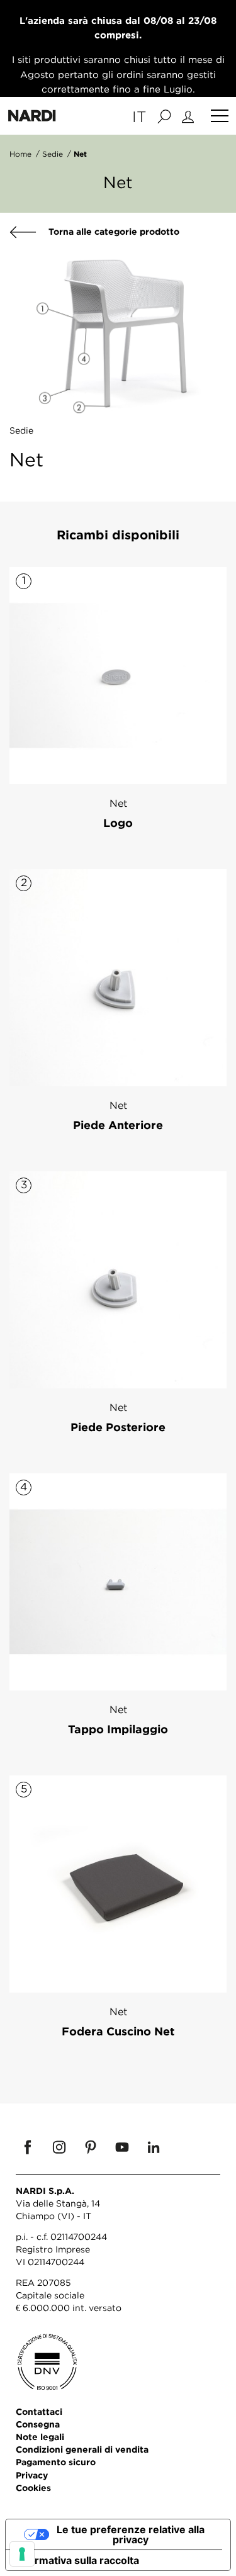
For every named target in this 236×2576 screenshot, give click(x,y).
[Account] (190, 116)
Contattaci (39, 2411)
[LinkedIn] (154, 2147)
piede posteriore (118, 1427)
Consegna (38, 2424)
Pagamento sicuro (56, 2462)
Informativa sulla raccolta (77, 2560)
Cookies (33, 2488)
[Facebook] (28, 2147)
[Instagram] (59, 2147)
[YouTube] (122, 2147)
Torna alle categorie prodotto (113, 231)
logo (118, 823)
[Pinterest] (91, 2147)
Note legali (40, 2437)
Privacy (32, 2475)
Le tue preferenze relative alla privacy (131, 2534)
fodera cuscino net (118, 2031)
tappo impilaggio (118, 1729)
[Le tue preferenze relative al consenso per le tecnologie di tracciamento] (22, 2554)
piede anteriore (118, 1125)
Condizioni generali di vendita (82, 2449)
